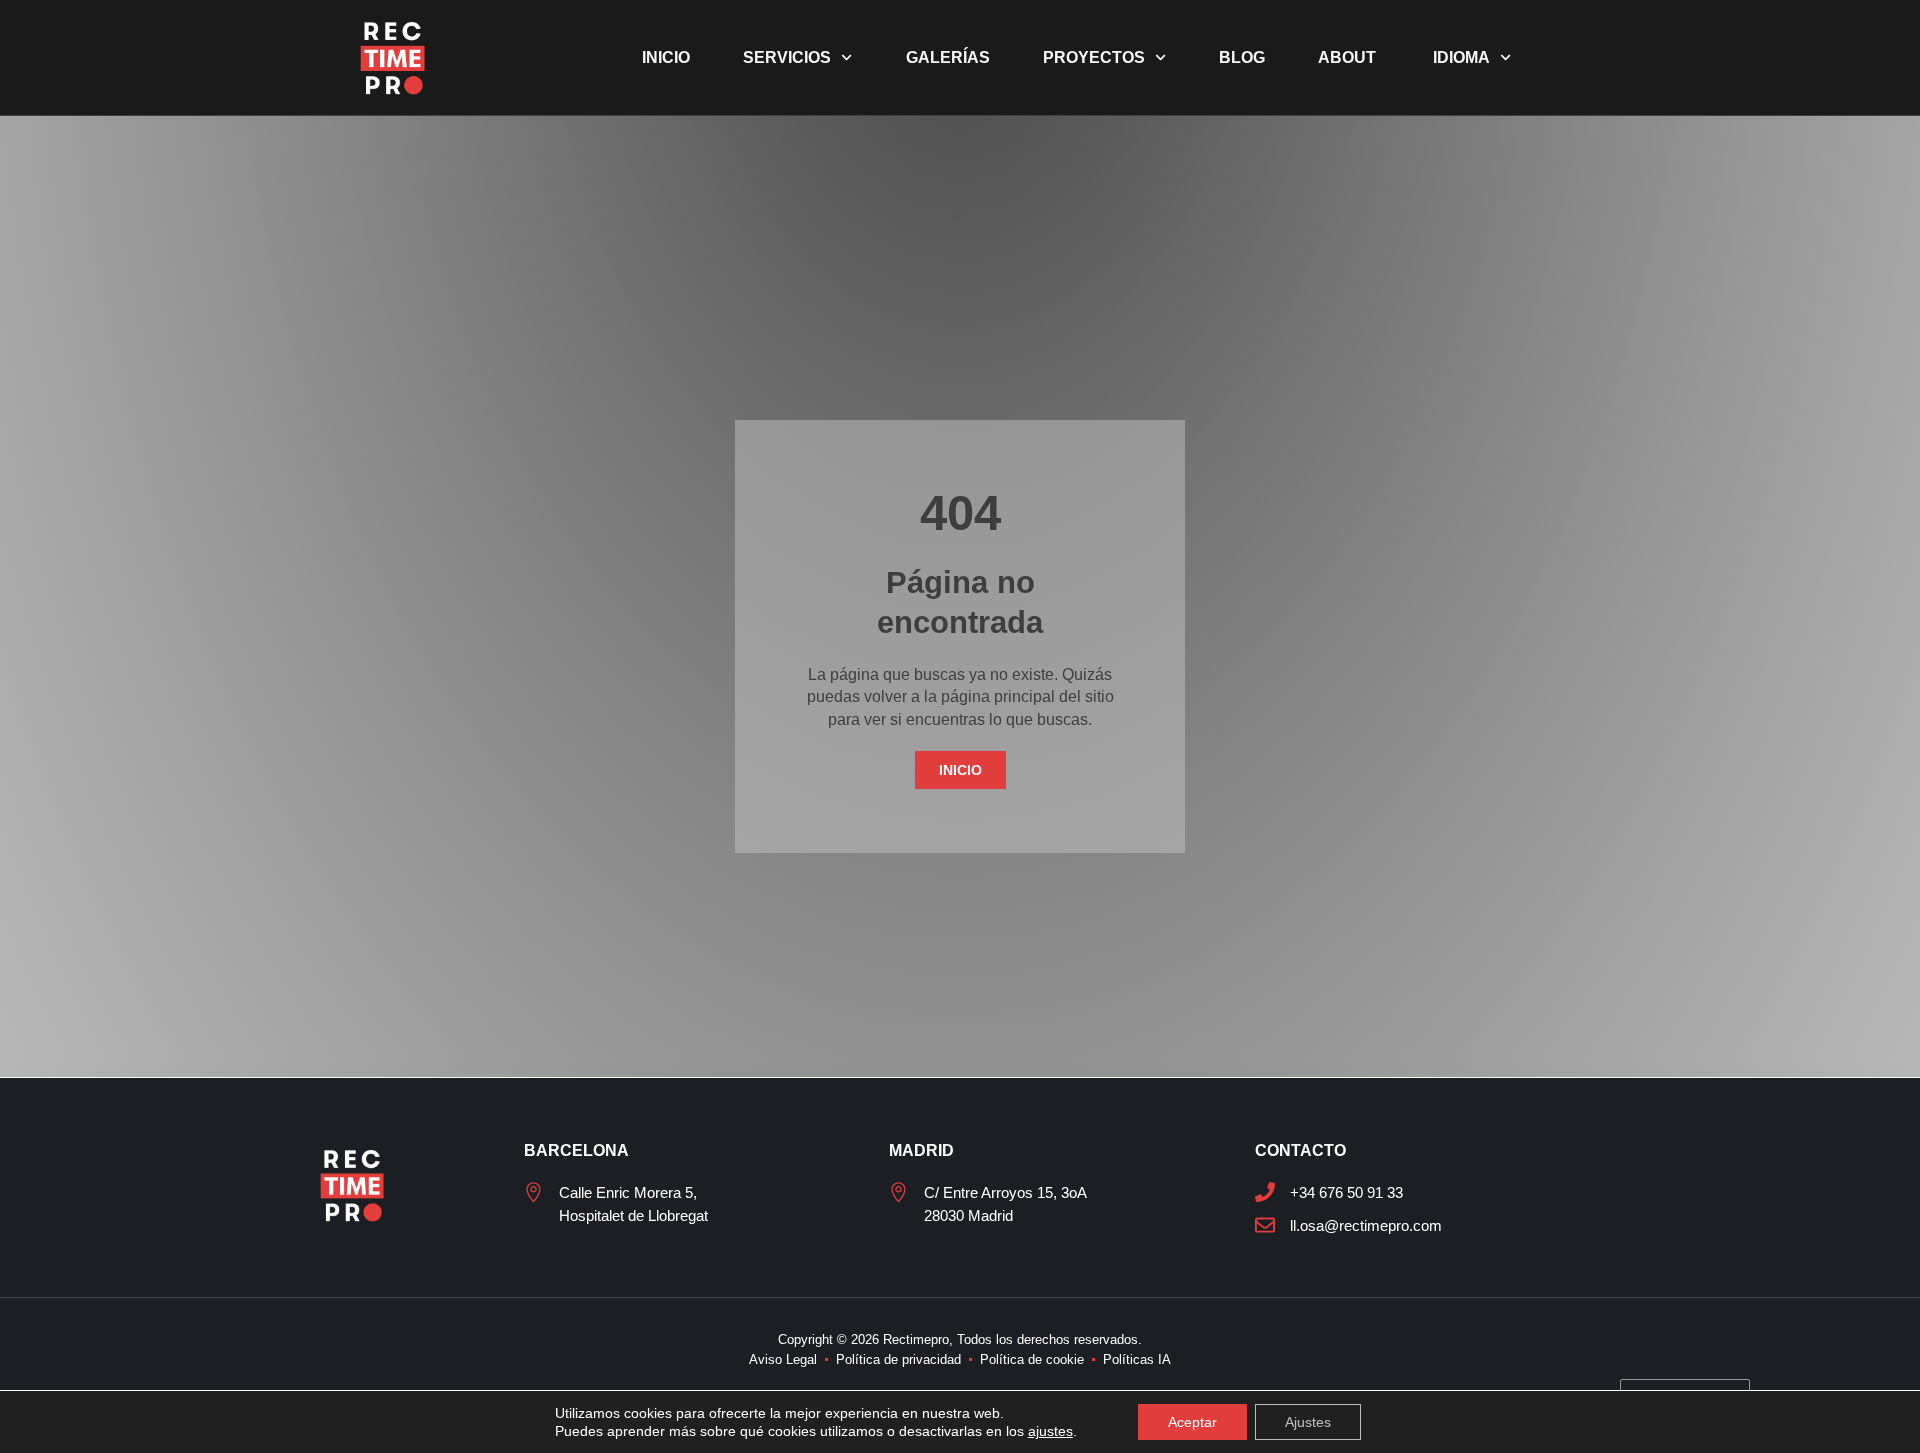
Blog (1242, 57)
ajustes (1050, 1431)
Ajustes (1308, 1422)
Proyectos (1094, 57)
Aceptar (1192, 1422)
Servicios (787, 57)
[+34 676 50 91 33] (1265, 1192)
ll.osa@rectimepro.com (1366, 1225)
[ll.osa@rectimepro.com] (1265, 1225)
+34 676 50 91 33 (1346, 1192)
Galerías (948, 57)
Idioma (1459, 57)
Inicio (666, 57)
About (1347, 57)
